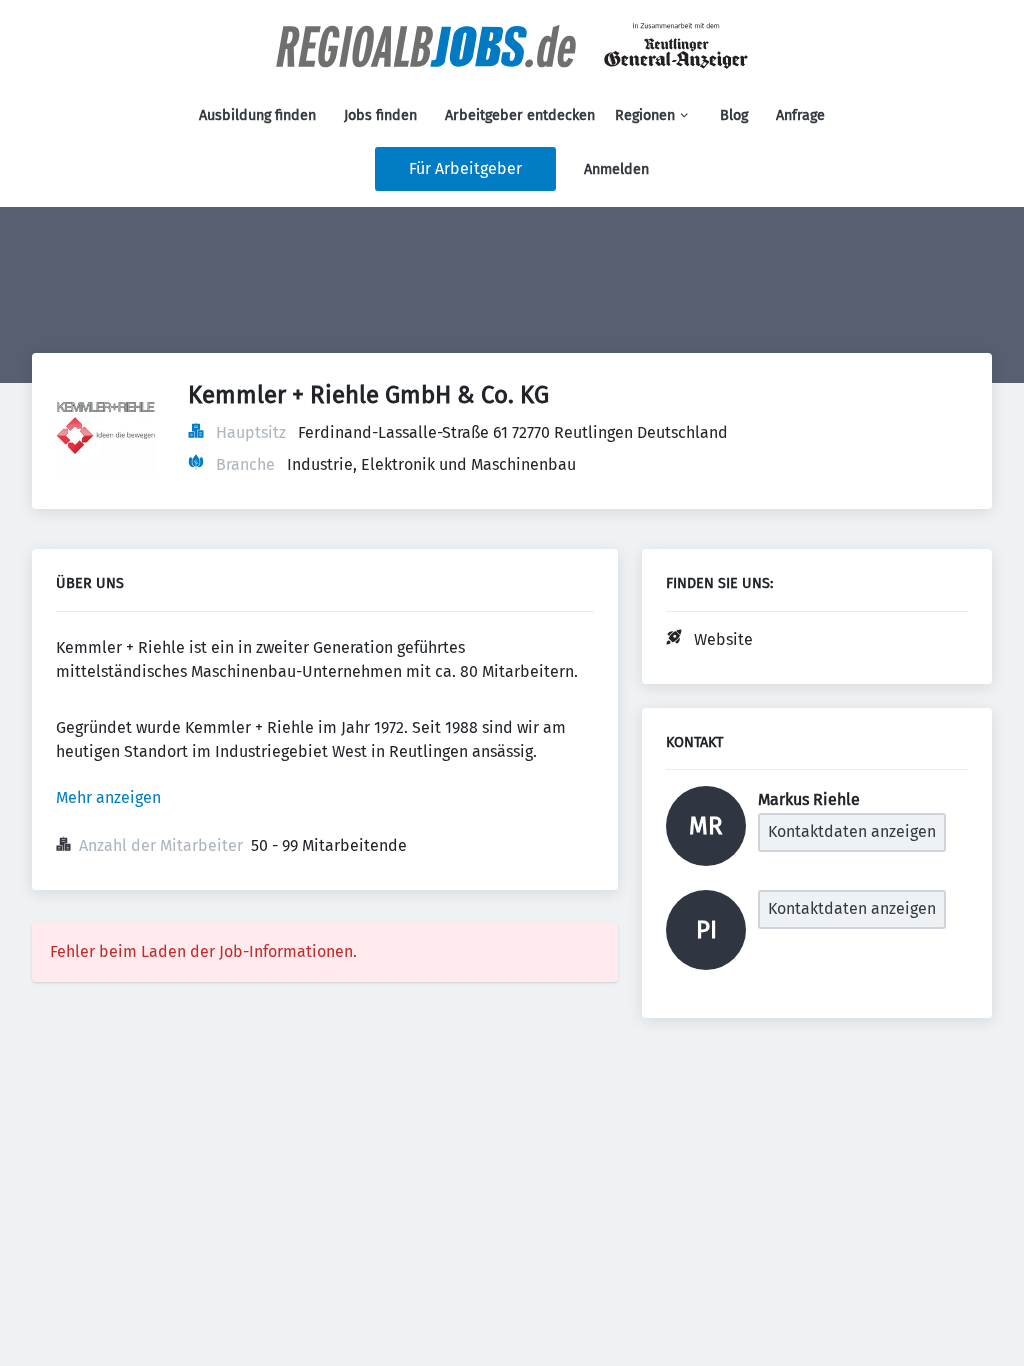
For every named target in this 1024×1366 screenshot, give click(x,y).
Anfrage (800, 115)
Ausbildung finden (257, 115)
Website (723, 639)
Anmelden (616, 169)
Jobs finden (380, 115)
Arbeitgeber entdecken (520, 115)
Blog (734, 115)
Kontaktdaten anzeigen (852, 831)
